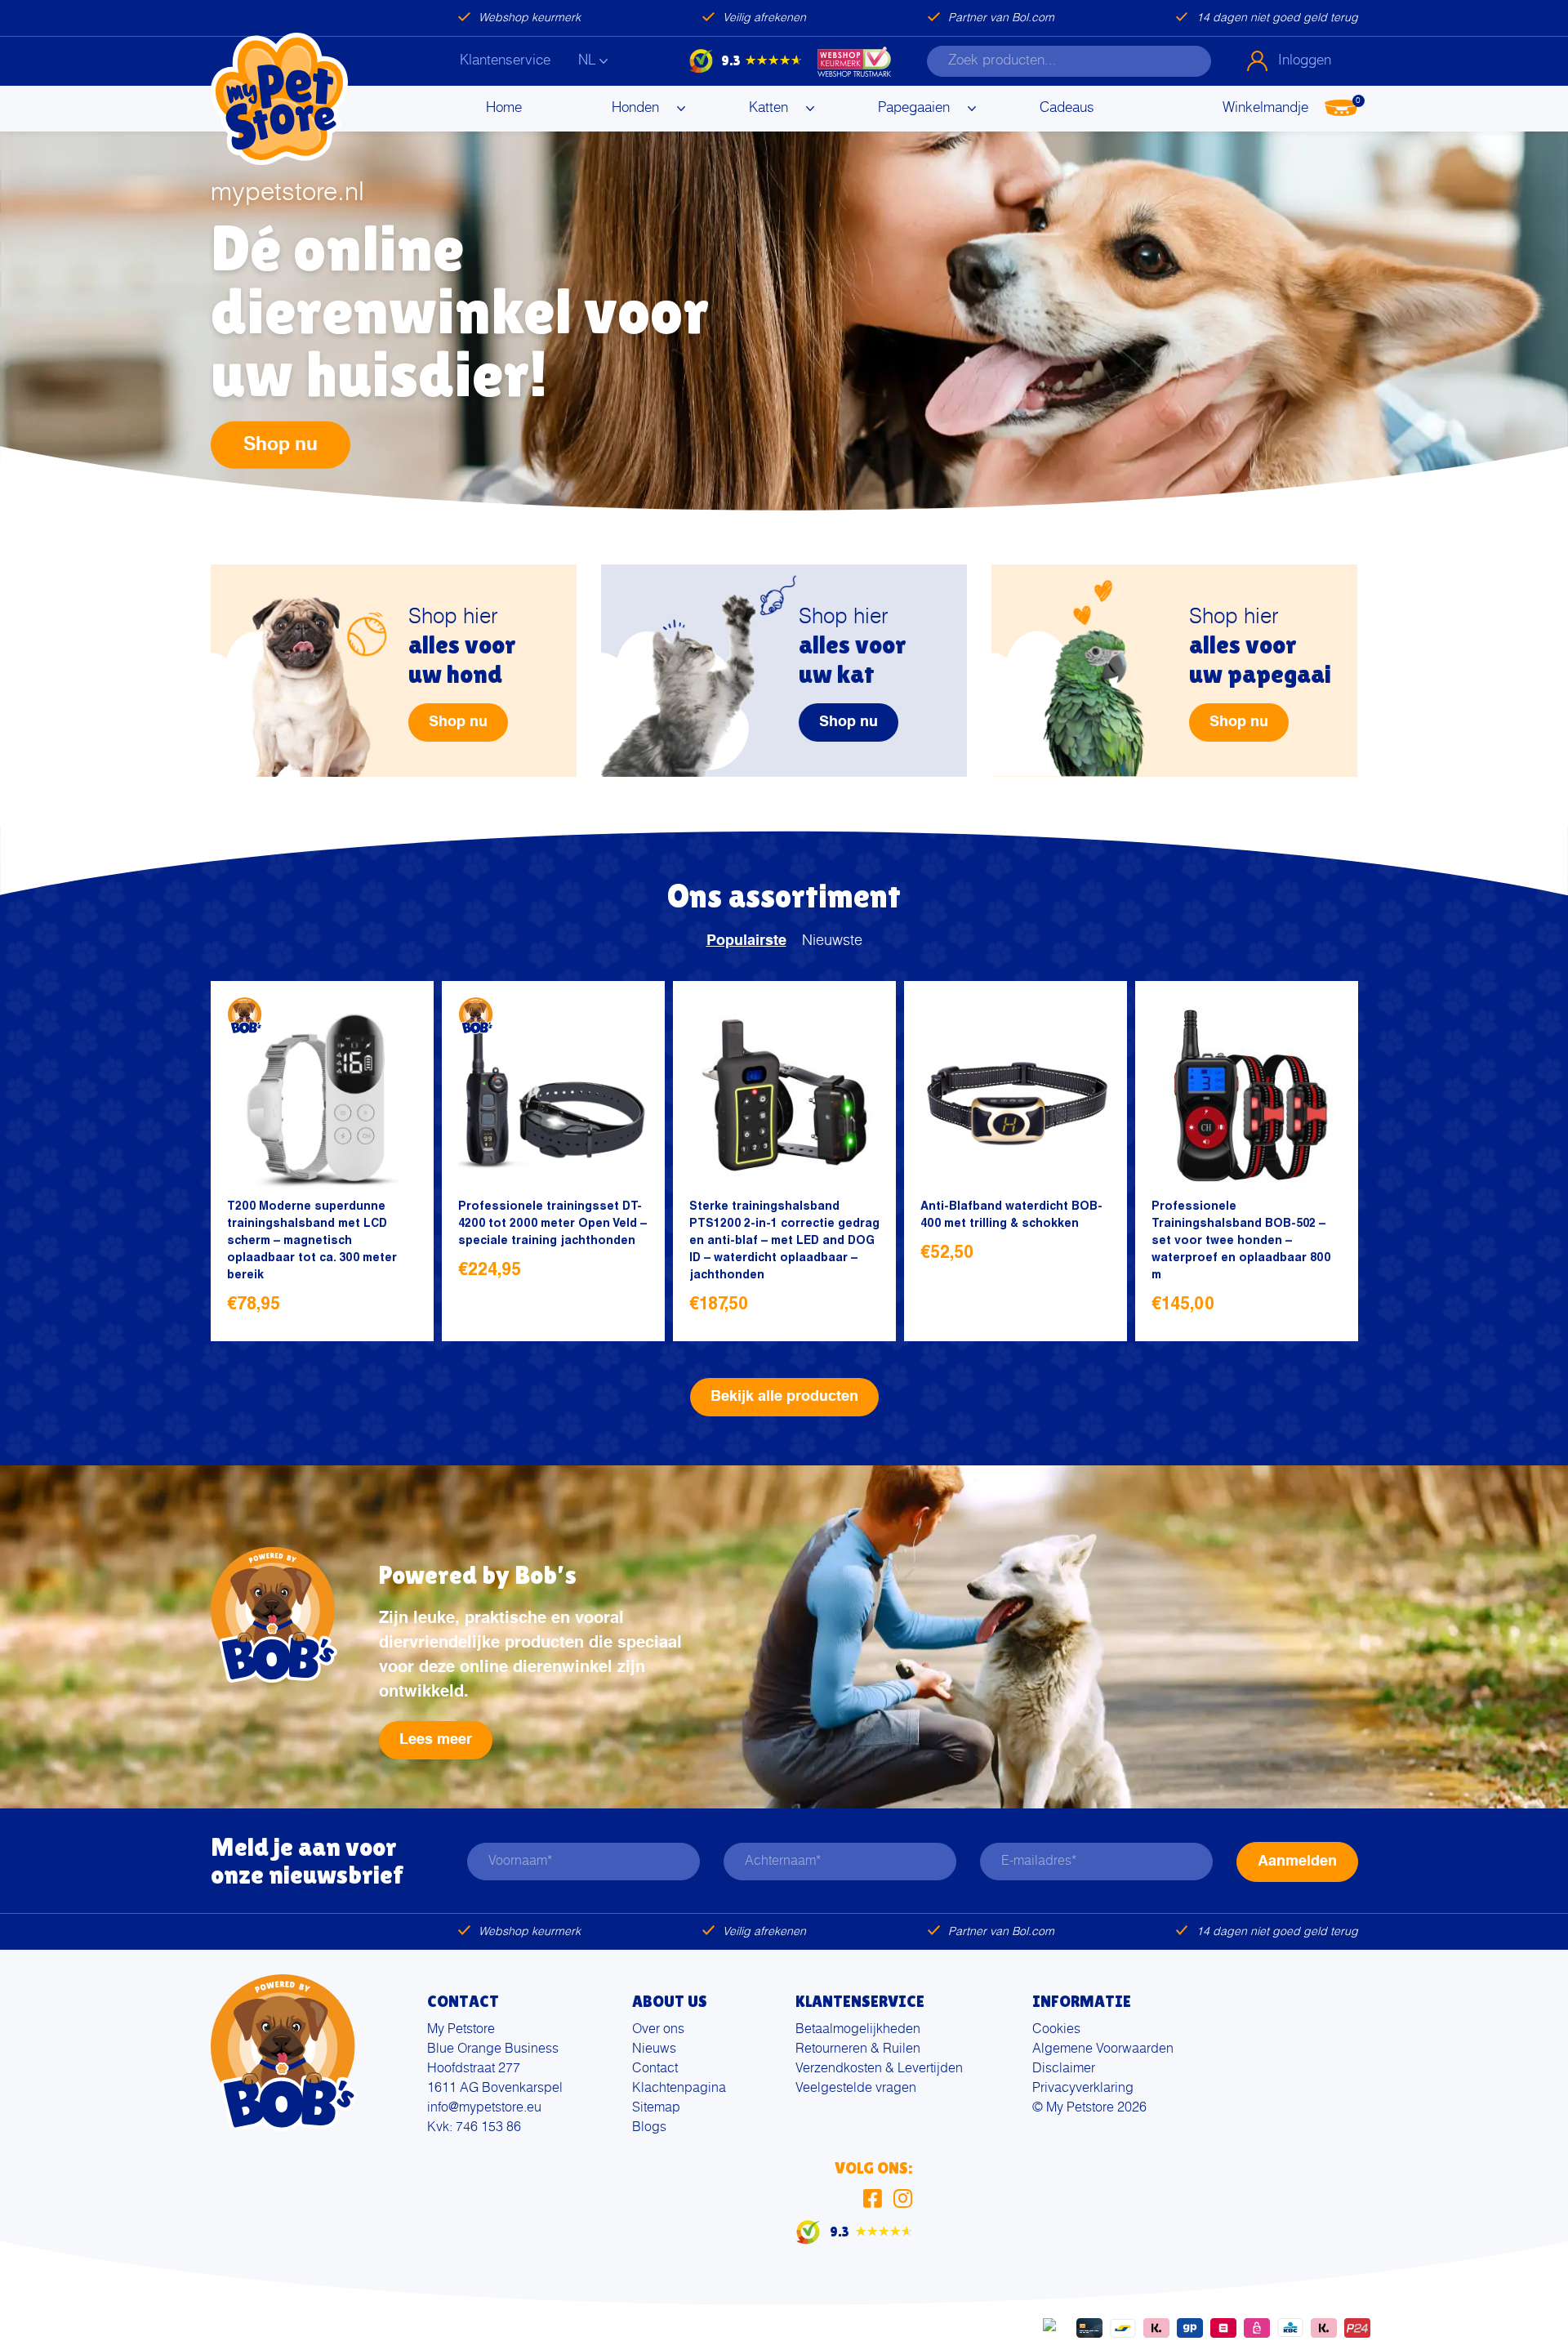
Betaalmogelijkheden (858, 2030)
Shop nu (281, 444)
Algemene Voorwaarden (1103, 2049)
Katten (768, 108)
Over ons (658, 2030)
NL (587, 61)
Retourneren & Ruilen (858, 2049)
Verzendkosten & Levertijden (879, 2069)
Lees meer (436, 1740)
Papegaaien (914, 108)
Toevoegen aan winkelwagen (399, 1307)
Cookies (1056, 2030)
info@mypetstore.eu (484, 2108)
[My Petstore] (279, 99)
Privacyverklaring (1083, 2089)
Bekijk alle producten (784, 1397)
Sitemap (656, 2108)
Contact (655, 2069)
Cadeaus (1067, 108)
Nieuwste (832, 941)
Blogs (649, 2128)
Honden (635, 108)
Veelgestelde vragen (856, 2089)
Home (504, 108)
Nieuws (654, 2049)
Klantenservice (505, 61)
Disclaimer (1064, 2069)
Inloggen (1305, 61)
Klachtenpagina (679, 2089)
